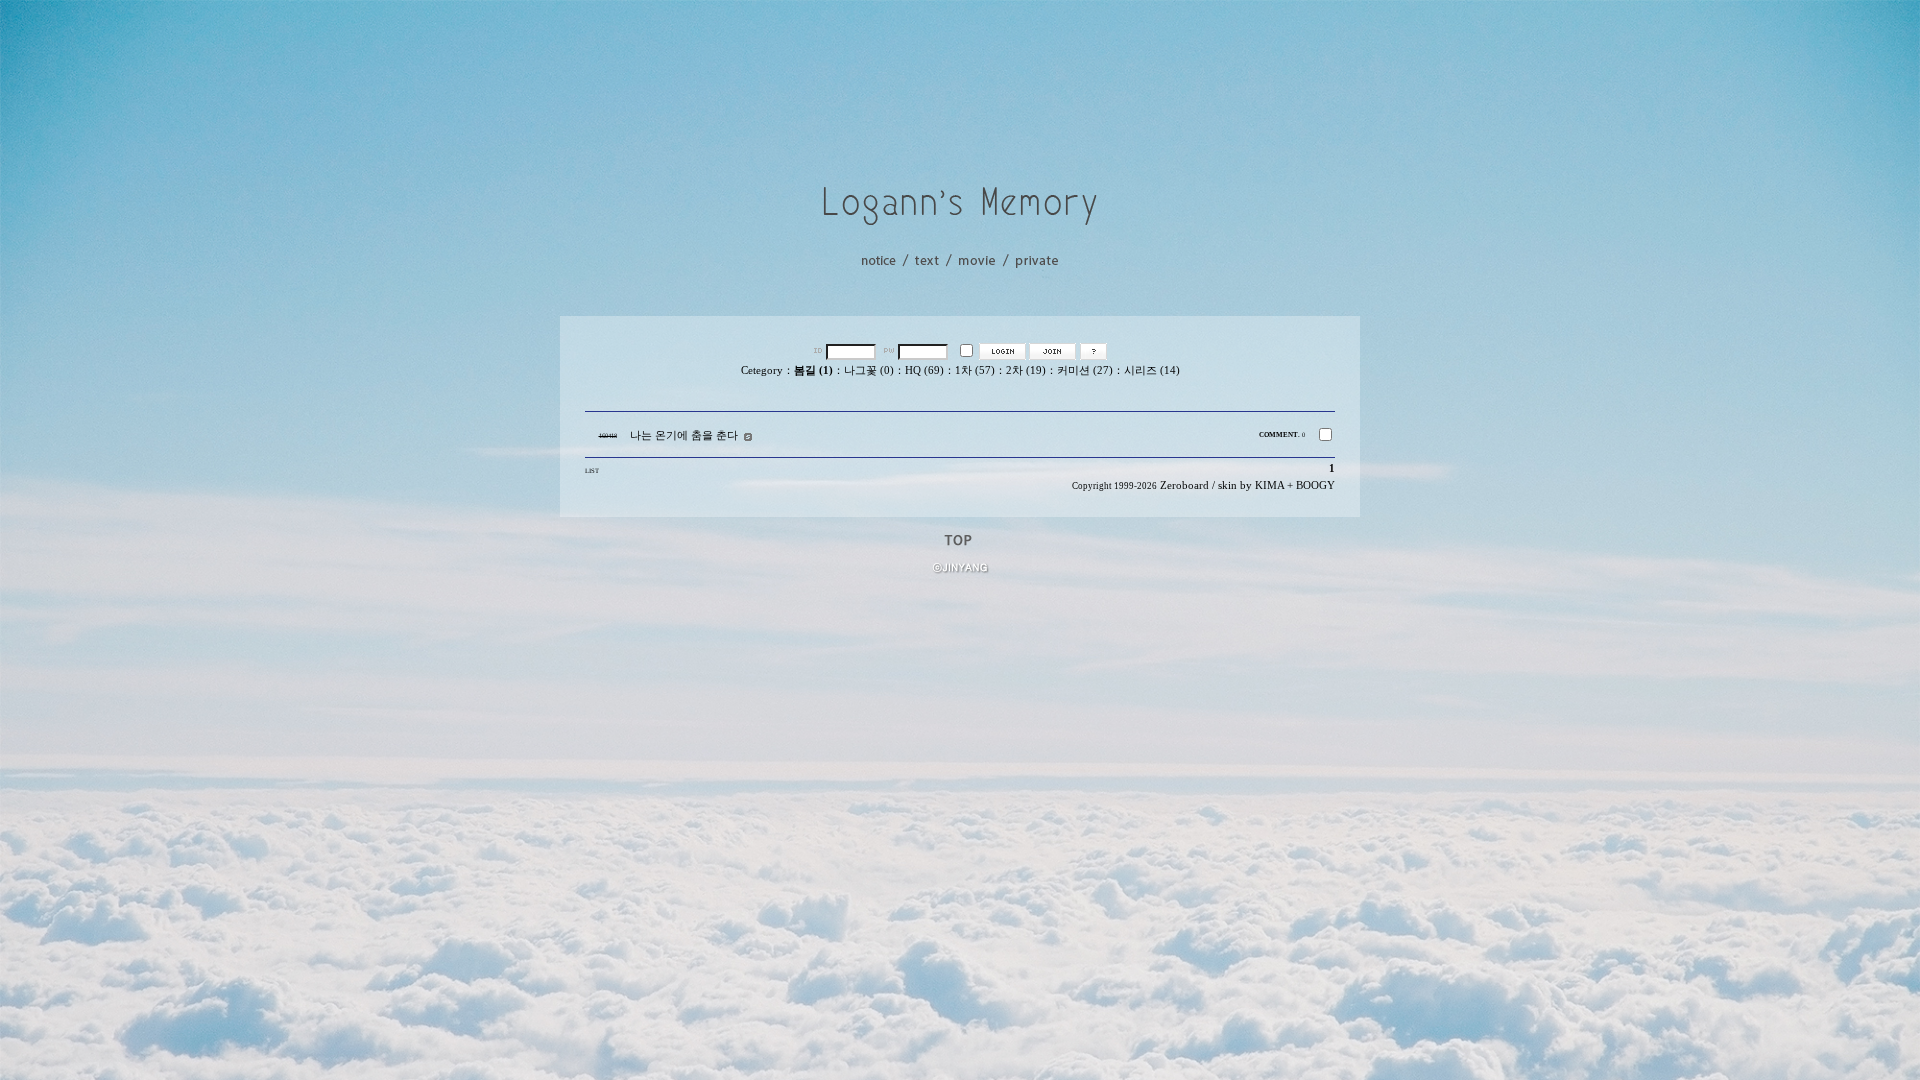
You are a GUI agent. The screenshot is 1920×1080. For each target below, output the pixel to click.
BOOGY (1315, 485)
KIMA (1269, 485)
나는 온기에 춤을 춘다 (684, 435)
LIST (592, 470)
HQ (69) (924, 370)
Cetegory (762, 370)
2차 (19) (1026, 370)
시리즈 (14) (1152, 370)
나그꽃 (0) (869, 370)
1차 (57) (975, 370)
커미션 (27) (1085, 370)
